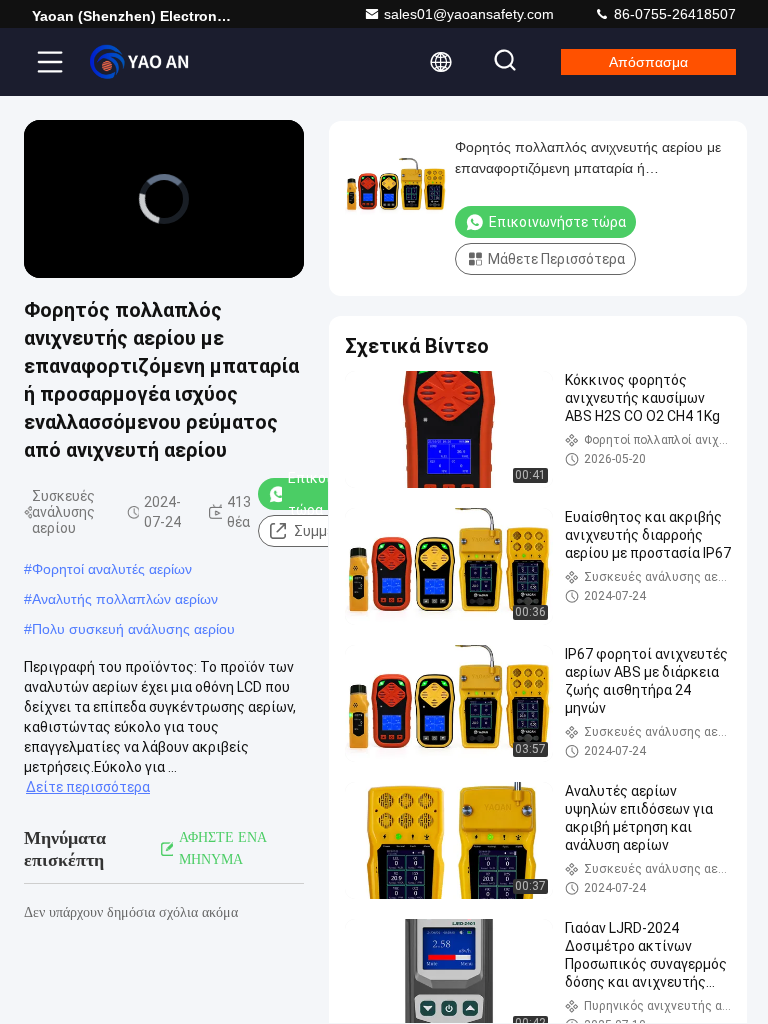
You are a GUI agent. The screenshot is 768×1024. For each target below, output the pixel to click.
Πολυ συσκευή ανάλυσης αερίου (133, 629)
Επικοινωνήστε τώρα (557, 222)
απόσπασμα (648, 62)
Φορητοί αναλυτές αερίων (112, 569)
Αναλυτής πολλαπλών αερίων (125, 599)
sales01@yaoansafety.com (469, 14)
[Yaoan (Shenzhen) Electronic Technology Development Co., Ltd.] (139, 62)
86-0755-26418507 (673, 14)
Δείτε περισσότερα (88, 787)
